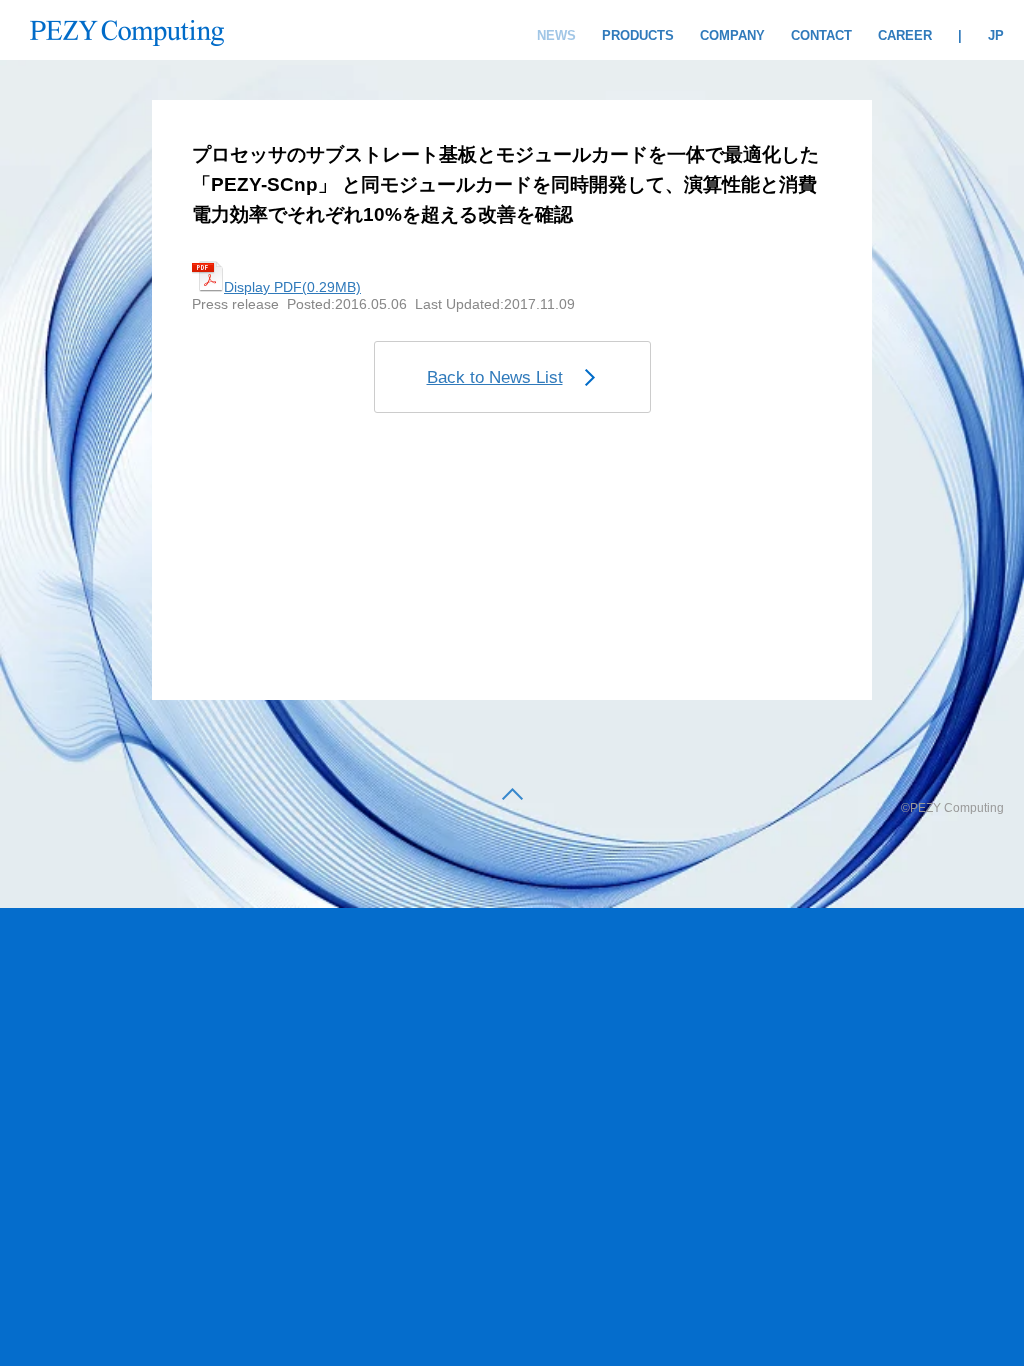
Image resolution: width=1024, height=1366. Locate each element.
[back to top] (512, 796)
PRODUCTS (638, 35)
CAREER (905, 35)
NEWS (556, 35)
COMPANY (732, 35)
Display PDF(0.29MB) (292, 287)
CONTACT (821, 35)
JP (996, 35)
